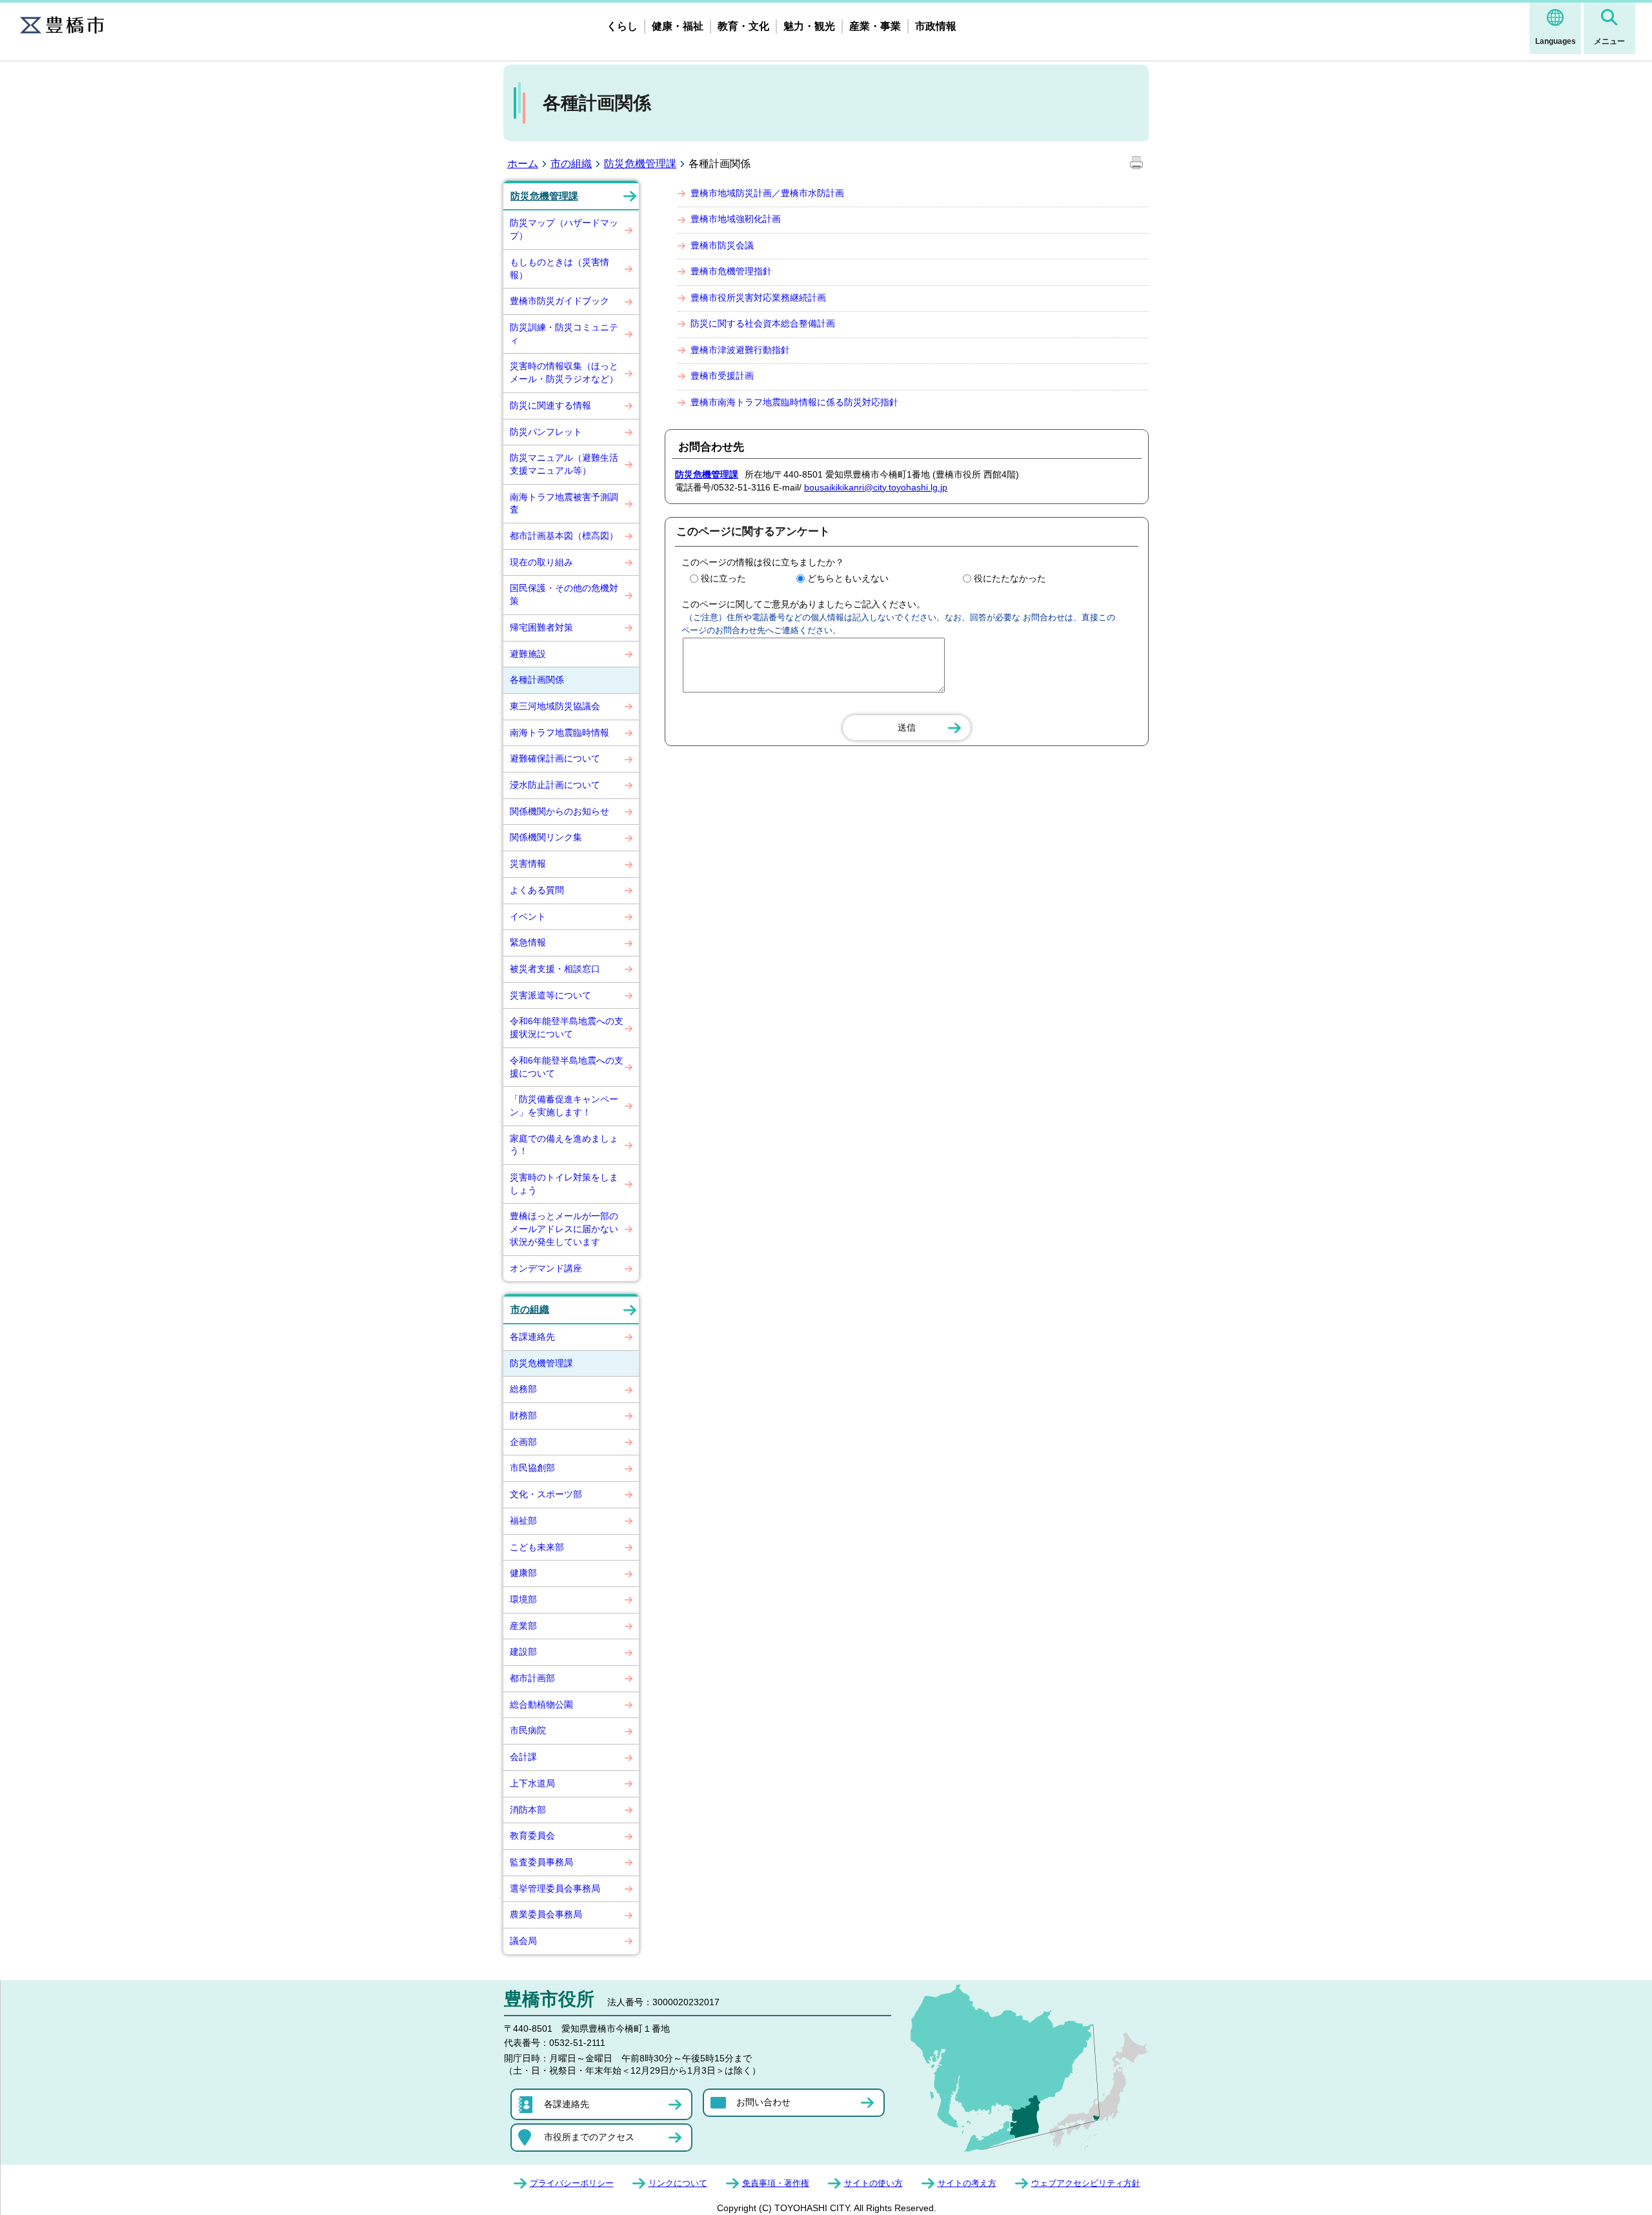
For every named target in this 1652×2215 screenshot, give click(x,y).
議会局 (523, 1941)
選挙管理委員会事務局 (555, 1888)
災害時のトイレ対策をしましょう (564, 1184)
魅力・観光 (809, 26)
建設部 (523, 1652)
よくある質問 (537, 890)
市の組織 (571, 164)
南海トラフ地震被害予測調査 (564, 503)
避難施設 (528, 654)
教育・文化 (743, 26)
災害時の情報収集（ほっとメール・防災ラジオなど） (564, 372)
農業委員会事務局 (546, 1914)
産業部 (523, 1626)
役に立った (723, 578)
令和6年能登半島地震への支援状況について (567, 1027)
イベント (528, 916)
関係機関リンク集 (546, 837)
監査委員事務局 (541, 1862)
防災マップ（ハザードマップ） (564, 229)
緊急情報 (528, 942)
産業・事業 (875, 26)
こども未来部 (537, 1547)
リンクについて (678, 2183)
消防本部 (528, 1810)
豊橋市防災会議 (722, 245)
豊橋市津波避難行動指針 (740, 350)
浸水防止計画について (555, 785)
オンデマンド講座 (546, 1268)
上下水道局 (532, 1783)
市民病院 (528, 1730)
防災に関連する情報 (550, 405)
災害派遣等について (550, 995)
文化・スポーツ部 (546, 1494)
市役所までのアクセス (589, 2137)
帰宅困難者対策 (541, 627)
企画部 (523, 1442)
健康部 (523, 1573)
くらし (622, 26)
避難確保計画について (555, 758)
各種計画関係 (537, 680)
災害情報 (528, 864)
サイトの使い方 (873, 2183)
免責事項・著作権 (776, 2183)
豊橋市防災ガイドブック (559, 301)
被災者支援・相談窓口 (555, 969)
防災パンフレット (546, 432)
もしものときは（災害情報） (559, 268)
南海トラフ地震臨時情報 (559, 733)
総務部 (523, 1389)
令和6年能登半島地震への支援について (567, 1067)
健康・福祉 (678, 26)
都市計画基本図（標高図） (564, 536)
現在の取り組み (541, 562)
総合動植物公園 (541, 1704)
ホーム (523, 164)
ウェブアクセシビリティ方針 (1086, 2183)
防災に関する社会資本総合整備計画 (763, 323)
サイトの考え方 (967, 2183)
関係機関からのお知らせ (559, 811)
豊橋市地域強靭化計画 (736, 219)
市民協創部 (532, 1468)
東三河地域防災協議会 (555, 706)
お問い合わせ (763, 2102)
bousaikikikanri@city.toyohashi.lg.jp (876, 487)
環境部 (523, 1599)
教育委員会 (532, 1836)
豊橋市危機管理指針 (731, 271)
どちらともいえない (848, 578)
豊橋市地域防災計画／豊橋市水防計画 (767, 193)
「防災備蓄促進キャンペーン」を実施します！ (564, 1106)
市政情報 (936, 26)
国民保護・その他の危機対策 (564, 594)
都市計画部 (532, 1678)
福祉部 (523, 1521)
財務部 (523, 1415)
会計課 (523, 1757)
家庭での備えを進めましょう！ (564, 1145)
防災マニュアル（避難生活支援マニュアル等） (564, 464)
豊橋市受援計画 (722, 376)
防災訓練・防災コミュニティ (564, 334)
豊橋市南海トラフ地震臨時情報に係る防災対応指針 (794, 402)
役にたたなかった (1010, 578)
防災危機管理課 (640, 164)
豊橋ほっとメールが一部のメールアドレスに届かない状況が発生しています (564, 1229)
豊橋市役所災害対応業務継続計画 (758, 298)
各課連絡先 (532, 1337)
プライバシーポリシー (572, 2183)
